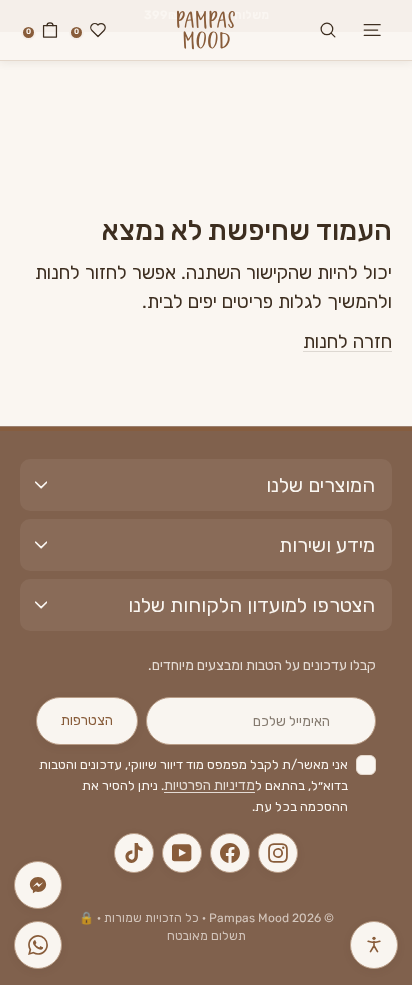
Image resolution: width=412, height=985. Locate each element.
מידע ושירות (327, 545)
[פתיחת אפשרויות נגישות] (374, 945)
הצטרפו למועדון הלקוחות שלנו (251, 605)
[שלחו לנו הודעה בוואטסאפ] (38, 945)
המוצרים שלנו (320, 485)
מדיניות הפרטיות (209, 785)
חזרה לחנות (347, 341)
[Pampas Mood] (206, 30)
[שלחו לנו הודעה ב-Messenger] (38, 885)
